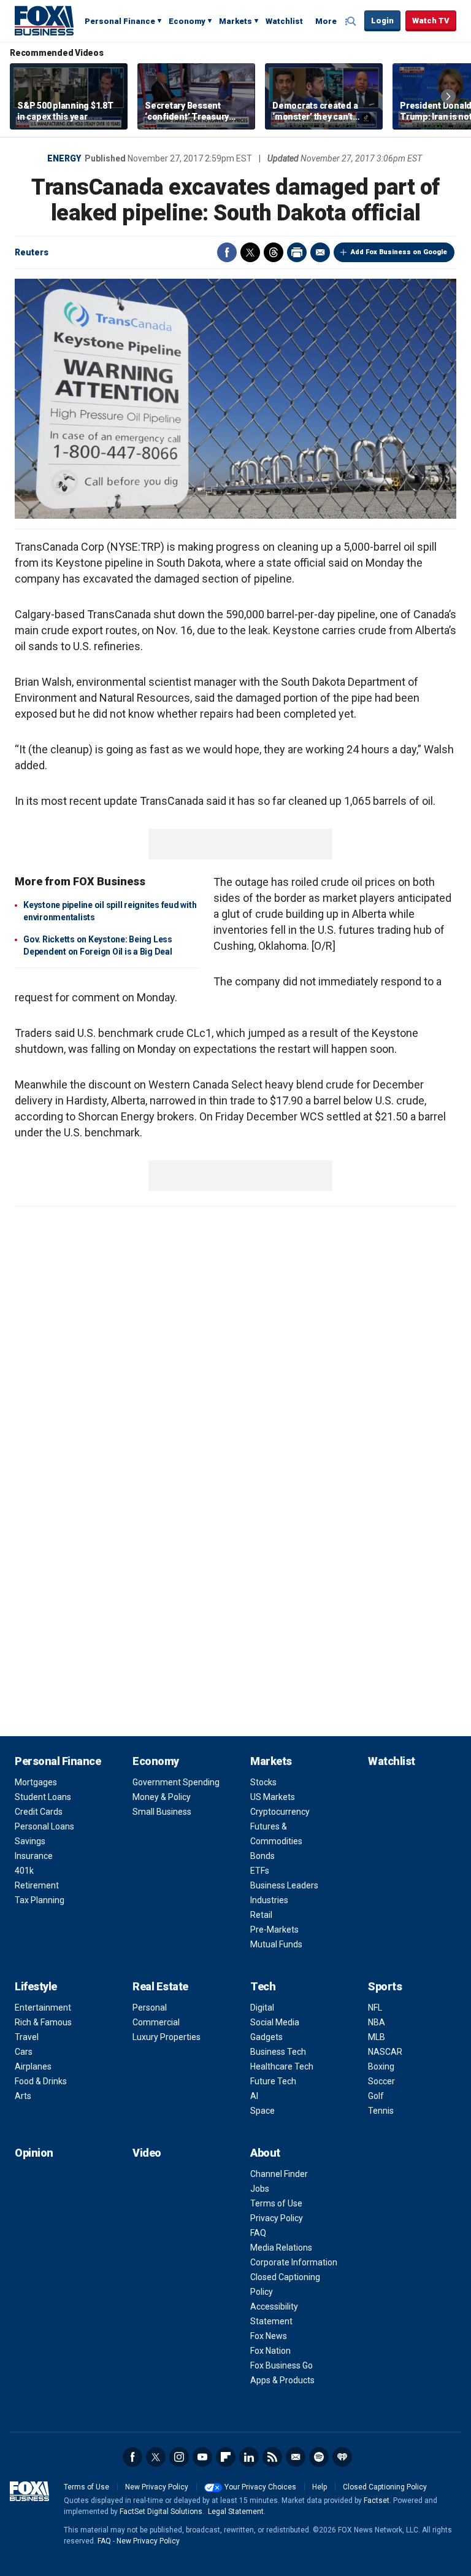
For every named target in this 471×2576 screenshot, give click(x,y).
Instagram (179, 2457)
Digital (262, 2008)
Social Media (275, 2022)
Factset (377, 2500)
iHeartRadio (342, 2457)
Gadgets (266, 2037)
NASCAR (385, 2052)
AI (254, 2096)
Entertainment (43, 2008)
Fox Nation (270, 2351)
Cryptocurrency (280, 1812)
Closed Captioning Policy (385, 2487)
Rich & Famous (43, 2022)
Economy (187, 21)
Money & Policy (162, 1797)
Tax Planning (40, 1900)
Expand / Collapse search (352, 21)
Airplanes (33, 2066)
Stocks (263, 1782)
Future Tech (273, 2081)
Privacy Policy (277, 2218)
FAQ (258, 2233)
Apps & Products (282, 2380)
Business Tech (278, 2052)
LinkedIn (249, 2457)
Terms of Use (276, 2203)
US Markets (273, 1797)
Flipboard (226, 2457)
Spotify (319, 2457)
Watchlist (284, 21)
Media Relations (281, 2248)
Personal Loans (44, 1826)
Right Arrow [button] (448, 96)
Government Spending (176, 1782)
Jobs (260, 2189)
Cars (24, 2052)
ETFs (260, 1871)
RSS (272, 2457)
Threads (274, 252)
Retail (261, 1915)
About (265, 2153)
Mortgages (36, 1782)
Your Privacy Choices (260, 2487)
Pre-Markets (274, 1930)
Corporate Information (294, 2262)
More (326, 21)
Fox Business (44, 20)
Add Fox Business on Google (399, 252)
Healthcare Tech (282, 2066)
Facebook (227, 252)
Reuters (32, 252)
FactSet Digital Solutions (161, 2512)
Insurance (34, 1856)
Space (262, 2111)
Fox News (269, 2336)
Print (297, 252)
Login (382, 21)
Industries (269, 1900)
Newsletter (296, 2457)
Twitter (250, 252)
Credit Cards (39, 1812)
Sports (385, 1986)
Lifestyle (36, 1986)
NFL (375, 2008)
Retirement (37, 1885)
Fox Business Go (281, 2365)
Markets (235, 21)
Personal (150, 2008)
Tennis (381, 2111)
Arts (23, 2096)
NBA (377, 2022)
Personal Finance (120, 21)
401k (24, 1871)
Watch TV (431, 21)
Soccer (381, 2081)
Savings (30, 1841)
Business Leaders (284, 1885)
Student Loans (43, 1797)
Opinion (34, 2153)
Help (320, 2487)
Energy (64, 158)
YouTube (202, 2457)
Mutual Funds (276, 1944)
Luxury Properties (167, 2037)
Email (320, 252)
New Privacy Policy (157, 2487)
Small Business (162, 1812)
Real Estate (160, 1986)
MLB (377, 2037)
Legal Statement (236, 2512)
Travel (27, 2037)
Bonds (262, 1856)
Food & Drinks (41, 2081)
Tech (263, 1986)
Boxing (381, 2066)
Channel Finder (279, 2174)
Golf (376, 2096)
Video (147, 2153)
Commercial (156, 2022)
